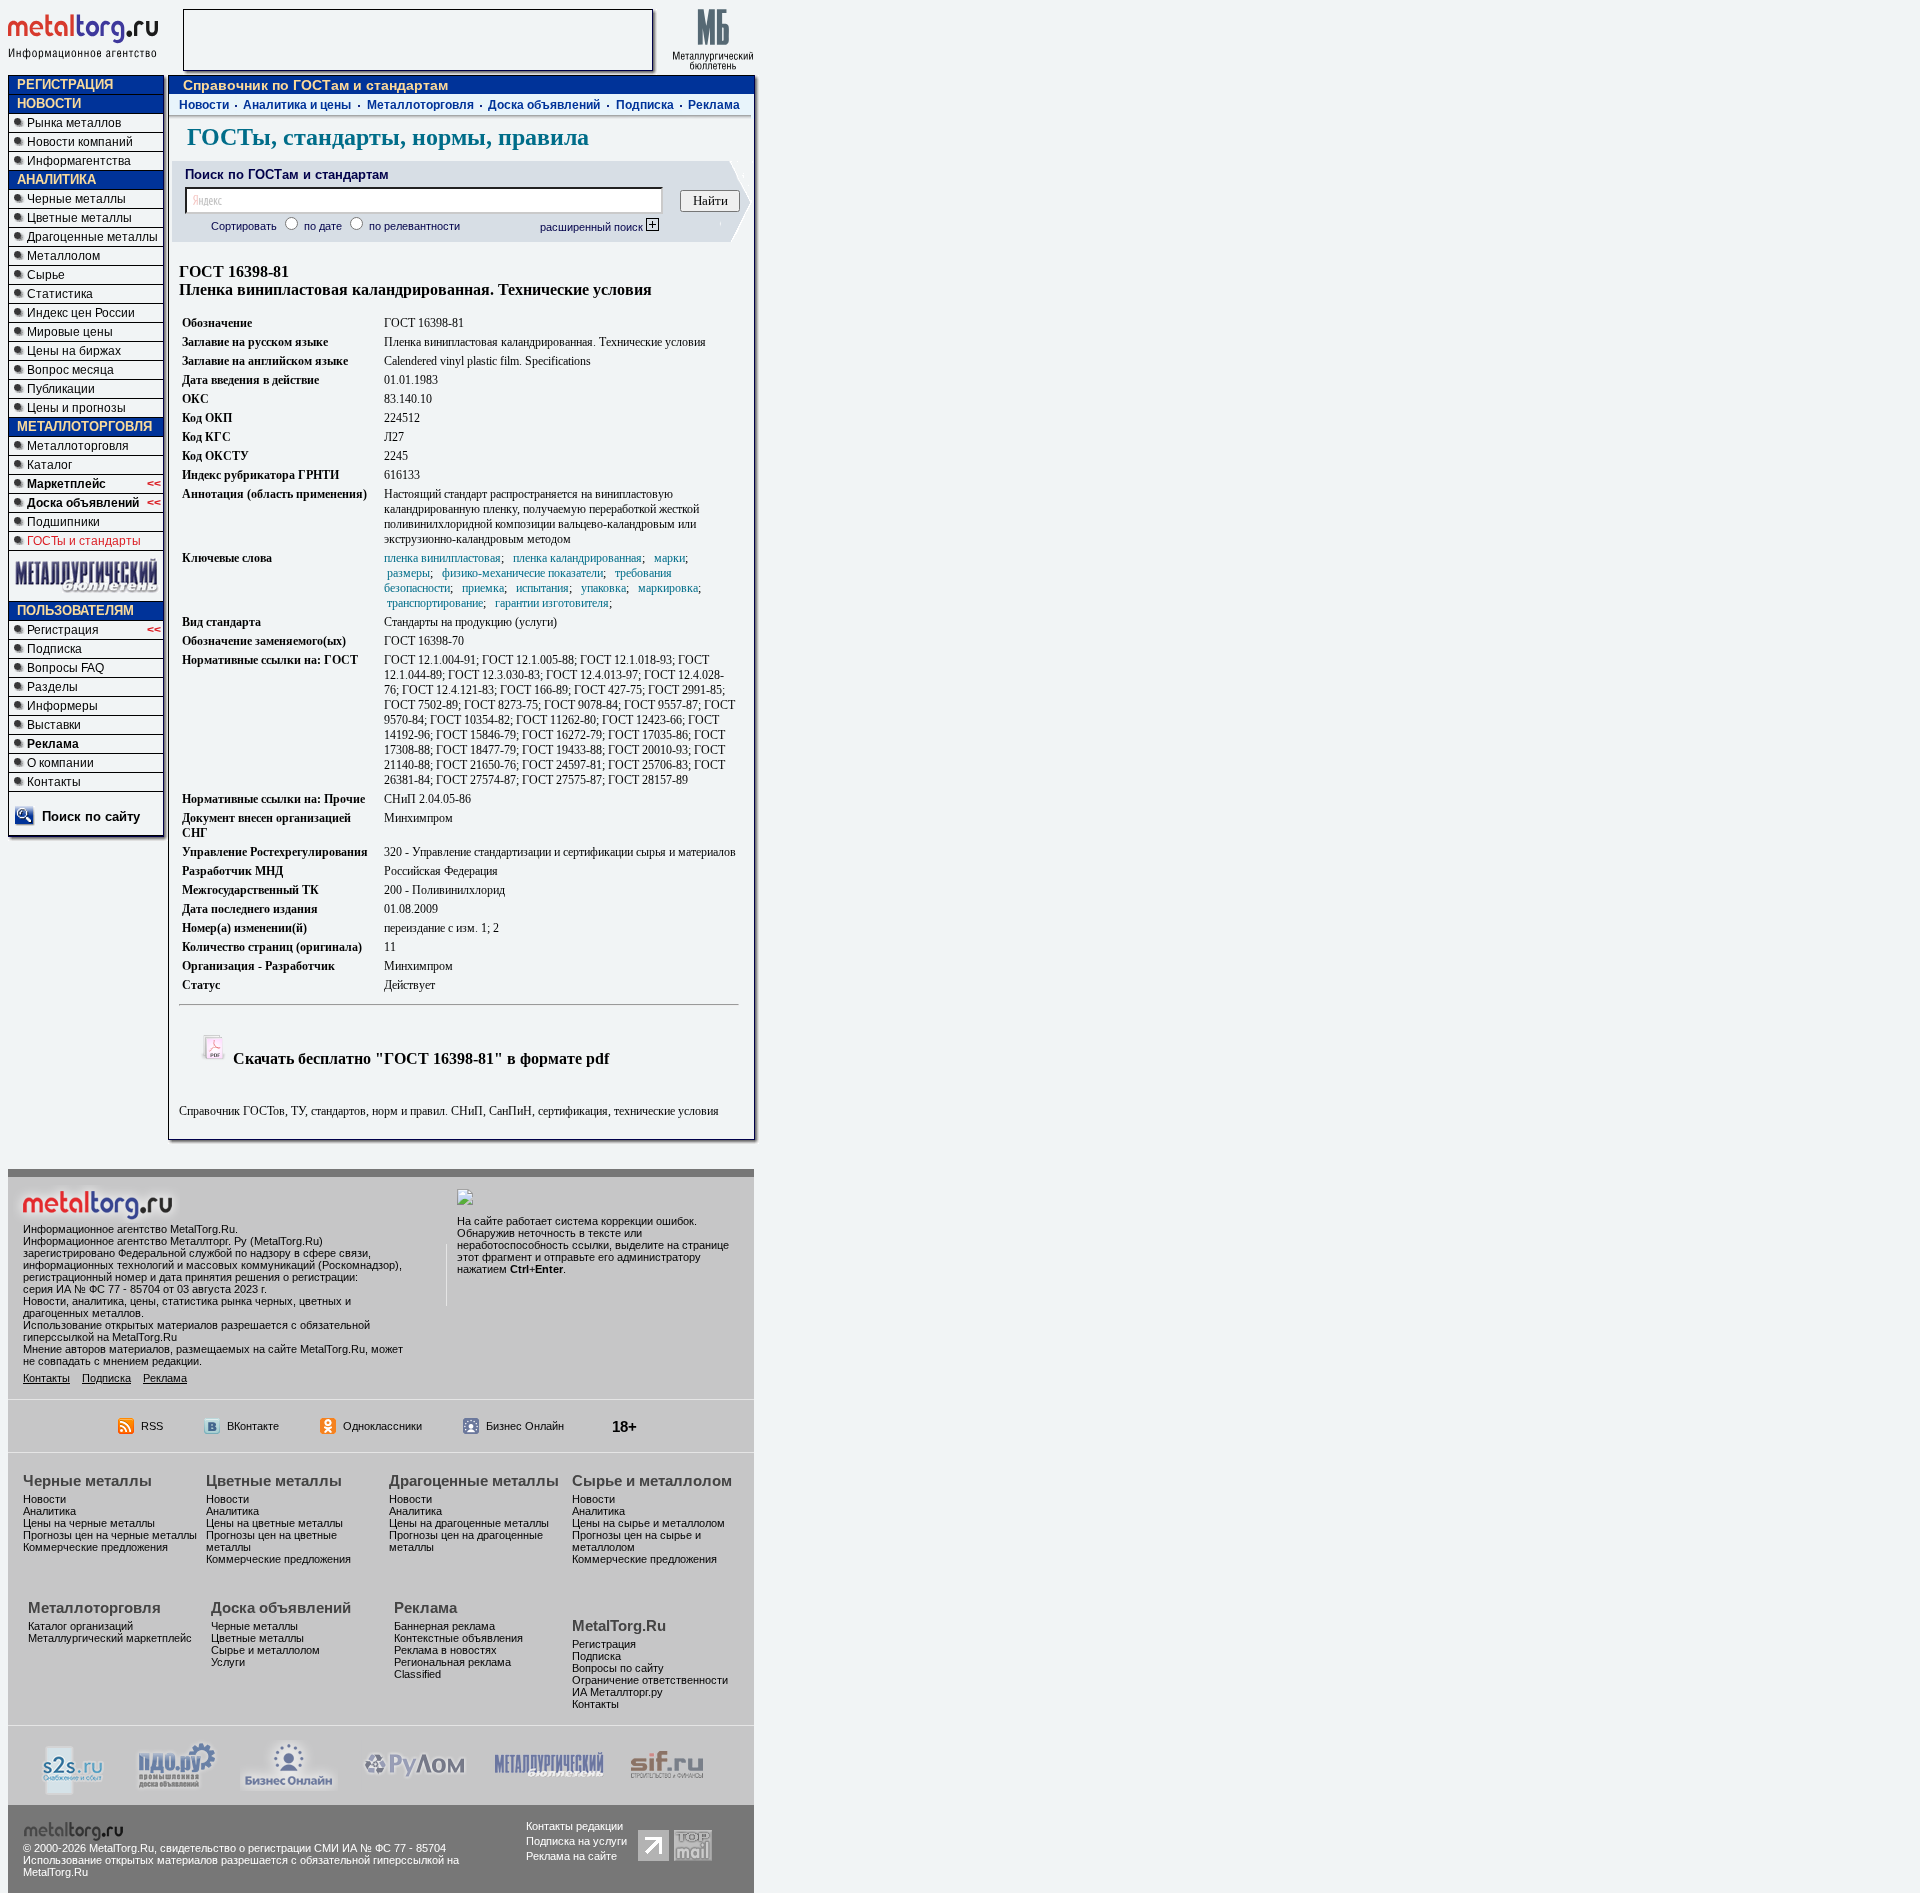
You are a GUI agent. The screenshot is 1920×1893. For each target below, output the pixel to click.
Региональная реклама (452, 1662)
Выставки (54, 725)
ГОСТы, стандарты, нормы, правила (388, 137)
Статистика (60, 294)
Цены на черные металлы (89, 1523)
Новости (204, 105)
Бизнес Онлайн (525, 1426)
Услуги (228, 1662)
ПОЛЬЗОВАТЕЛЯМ (75, 610)
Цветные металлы (79, 218)
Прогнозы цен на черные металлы (110, 1535)
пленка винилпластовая (442, 558)
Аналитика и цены (297, 105)
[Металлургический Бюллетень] (548, 1785)
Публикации (61, 389)
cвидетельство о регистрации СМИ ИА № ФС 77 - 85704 (303, 1848)
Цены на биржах (74, 351)
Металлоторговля (78, 446)
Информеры (62, 706)
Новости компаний (80, 142)
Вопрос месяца (70, 370)
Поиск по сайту (91, 816)
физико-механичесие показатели (522, 573)
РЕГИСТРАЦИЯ (65, 84)
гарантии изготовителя (552, 603)
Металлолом (63, 256)
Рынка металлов (74, 123)
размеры (408, 573)
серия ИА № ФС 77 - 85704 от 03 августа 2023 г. (145, 1289)
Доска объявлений (83, 503)
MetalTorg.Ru (619, 1625)
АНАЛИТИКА (56, 179)
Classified (417, 1674)
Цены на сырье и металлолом (648, 1523)
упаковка (603, 588)
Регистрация (63, 630)
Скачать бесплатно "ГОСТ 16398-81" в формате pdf (419, 1058)
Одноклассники (382, 1426)
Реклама (53, 744)
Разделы (52, 687)
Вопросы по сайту (618, 1668)
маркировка (668, 588)
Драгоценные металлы (92, 237)
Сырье (46, 275)
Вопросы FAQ (65, 668)
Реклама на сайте (571, 1856)
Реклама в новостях (445, 1650)
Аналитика (49, 1511)
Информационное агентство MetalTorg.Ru (129, 1229)
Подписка (54, 649)
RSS (152, 1426)
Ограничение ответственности (650, 1680)
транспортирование (435, 603)
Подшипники (63, 522)
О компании (60, 763)
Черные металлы (76, 199)
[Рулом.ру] (414, 1785)
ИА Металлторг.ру (617, 1692)
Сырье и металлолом (652, 1480)
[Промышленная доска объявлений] (177, 1787)
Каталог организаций (80, 1626)
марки (669, 558)
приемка (483, 588)
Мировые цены (70, 332)
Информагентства (79, 161)
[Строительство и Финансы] (667, 1785)
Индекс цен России (81, 313)
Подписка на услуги (576, 1841)
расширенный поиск (593, 227)
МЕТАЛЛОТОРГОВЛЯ (84, 426)
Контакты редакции (574, 1826)
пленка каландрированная (577, 558)
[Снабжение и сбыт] (74, 1789)
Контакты (54, 782)
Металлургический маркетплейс (110, 1638)
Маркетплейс (66, 484)
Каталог (49, 465)
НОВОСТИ (49, 103)
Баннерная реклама (444, 1626)
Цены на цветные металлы (274, 1523)
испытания (542, 588)
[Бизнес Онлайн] (289, 1785)
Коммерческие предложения (95, 1547)
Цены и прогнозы (76, 408)
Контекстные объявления (458, 1638)
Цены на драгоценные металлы (469, 1523)
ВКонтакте (253, 1426)
